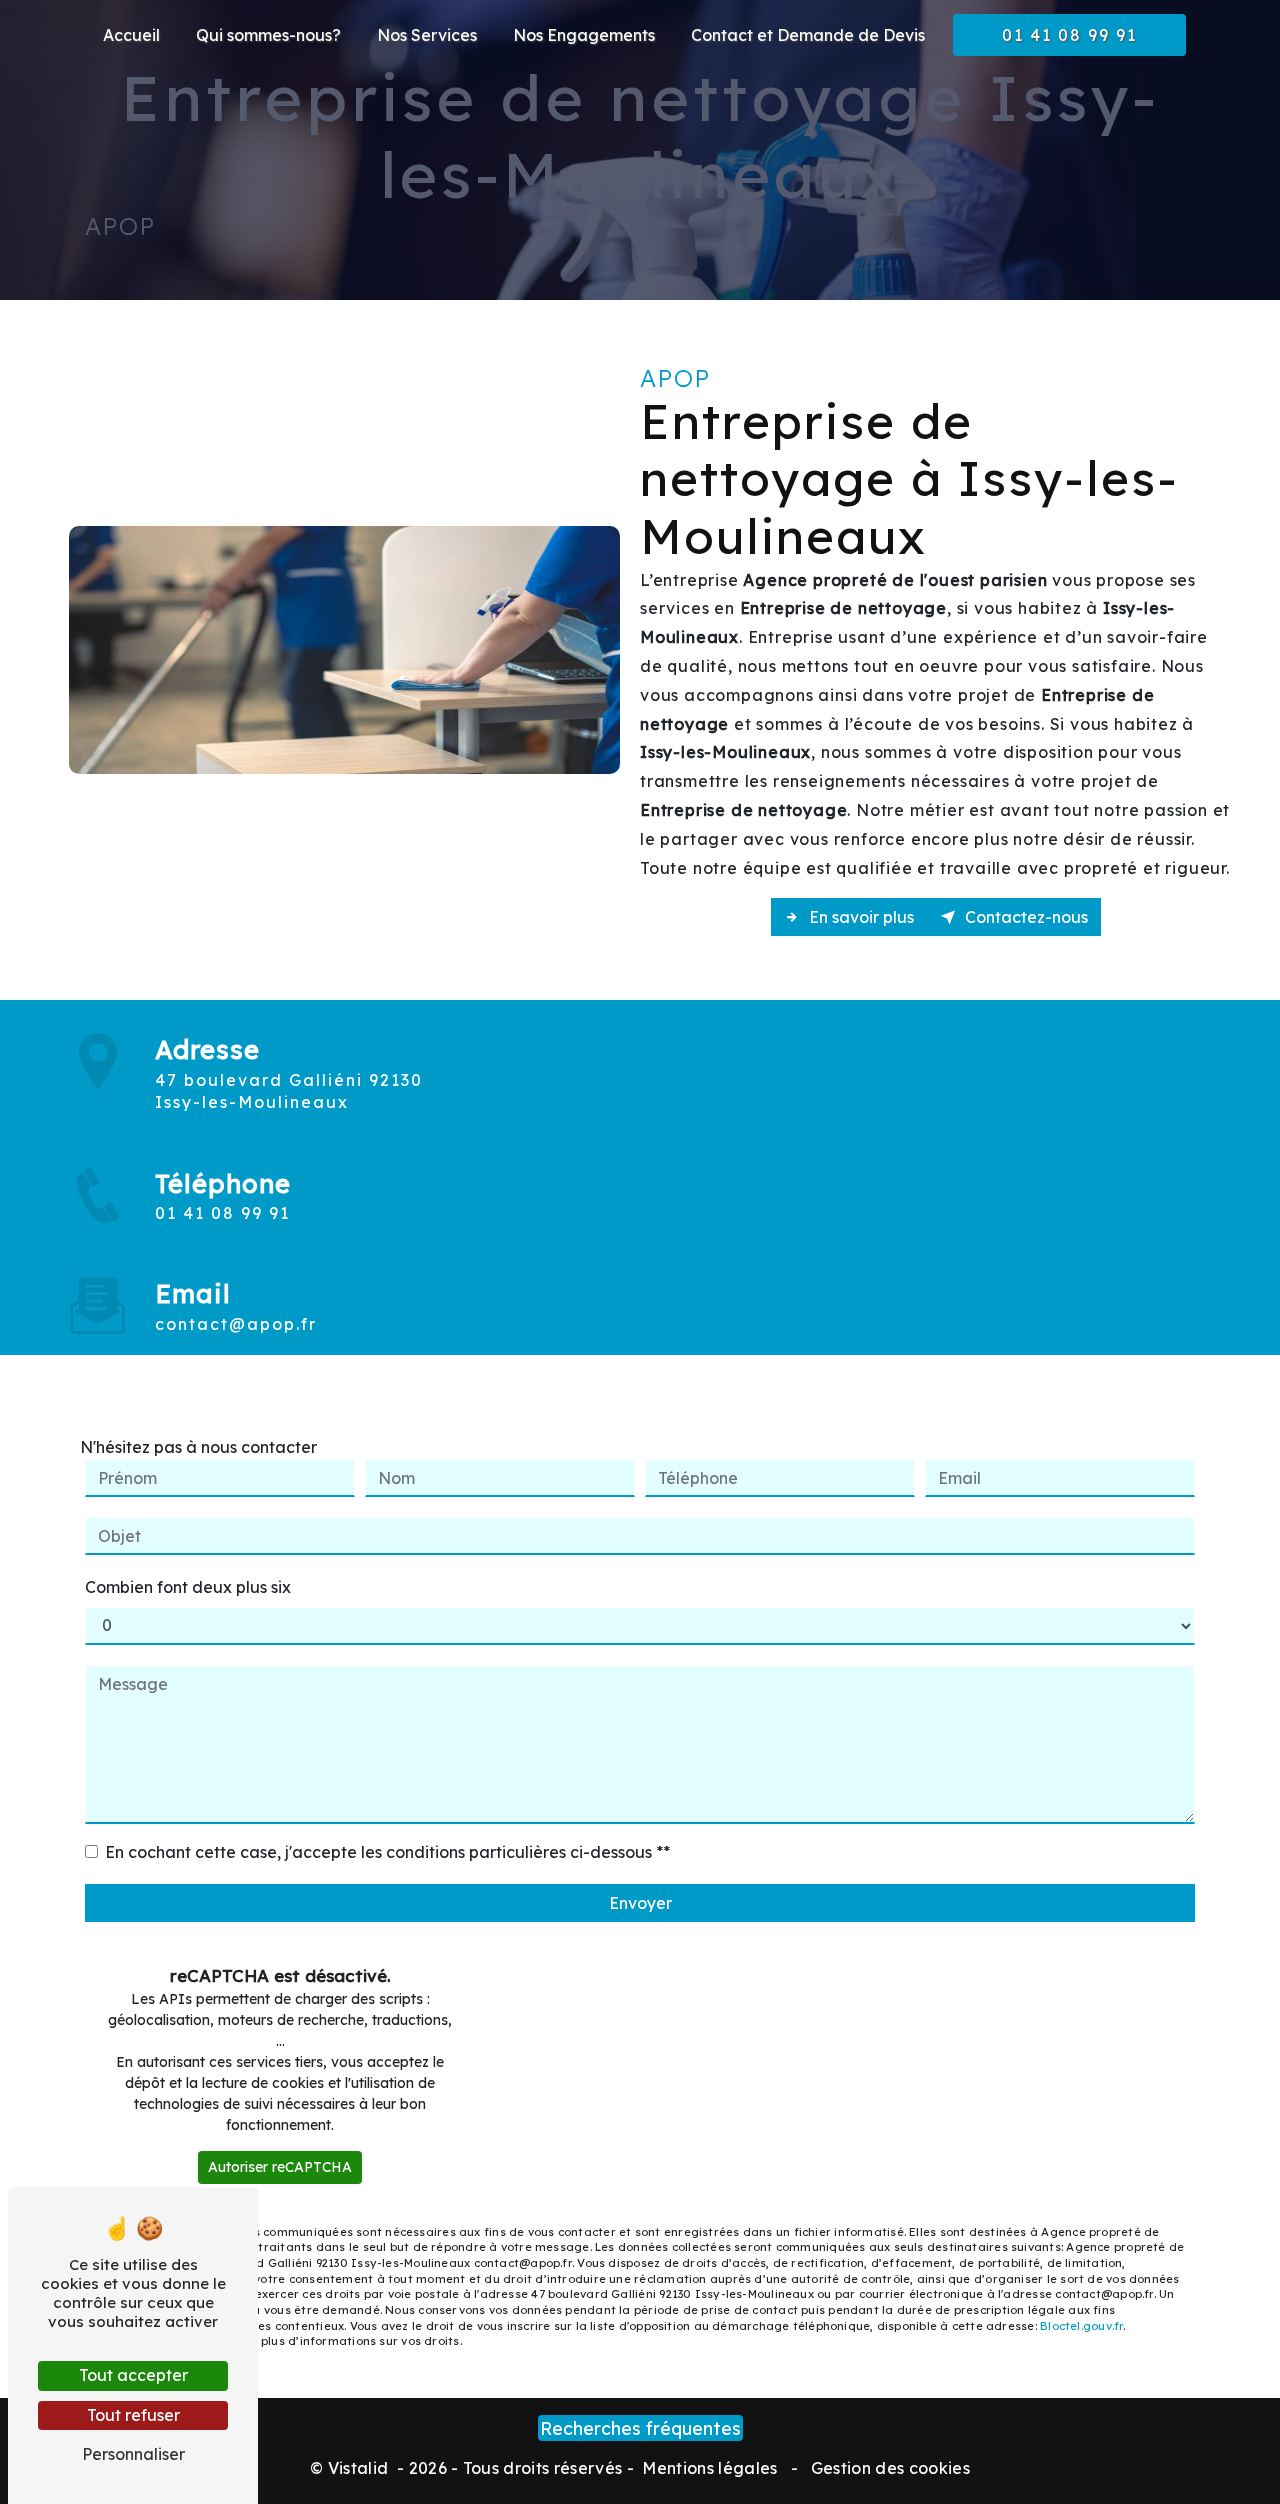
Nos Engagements (584, 35)
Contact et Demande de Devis (808, 35)
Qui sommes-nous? (268, 35)
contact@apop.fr (236, 1324)
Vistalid (360, 2468)
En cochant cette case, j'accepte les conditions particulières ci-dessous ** (387, 1852)
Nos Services (427, 35)
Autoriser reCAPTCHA (280, 2167)
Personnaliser (133, 2454)
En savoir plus (859, 917)
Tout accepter (133, 2375)
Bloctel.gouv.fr (1081, 2326)
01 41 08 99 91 (1069, 35)
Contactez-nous (1024, 917)
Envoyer (640, 1903)
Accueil (131, 35)
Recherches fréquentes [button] (640, 2428)
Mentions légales (710, 2468)
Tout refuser (133, 2415)
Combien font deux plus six (188, 1587)
